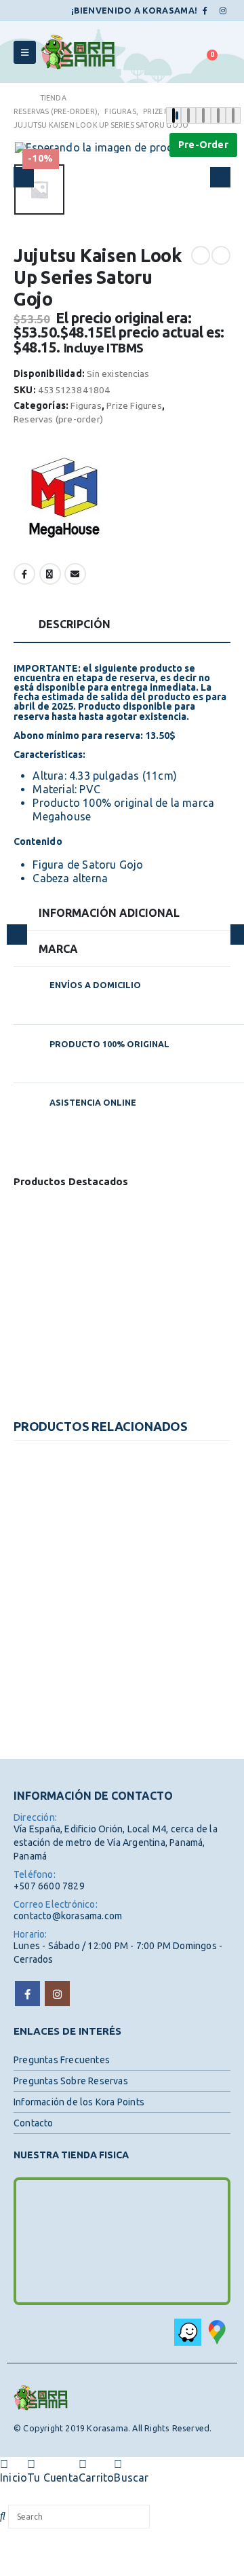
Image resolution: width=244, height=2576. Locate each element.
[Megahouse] (64, 499)
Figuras (86, 405)
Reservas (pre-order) (58, 419)
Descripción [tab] (75, 624)
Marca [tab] (58, 949)
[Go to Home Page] (17, 98)
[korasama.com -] (78, 52)
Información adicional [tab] (109, 913)
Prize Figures (134, 405)
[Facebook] (205, 11)
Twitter (50, 574)
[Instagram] (223, 11)
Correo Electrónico (75, 574)
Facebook (24, 574)
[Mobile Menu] (25, 52)
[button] (30, 147)
